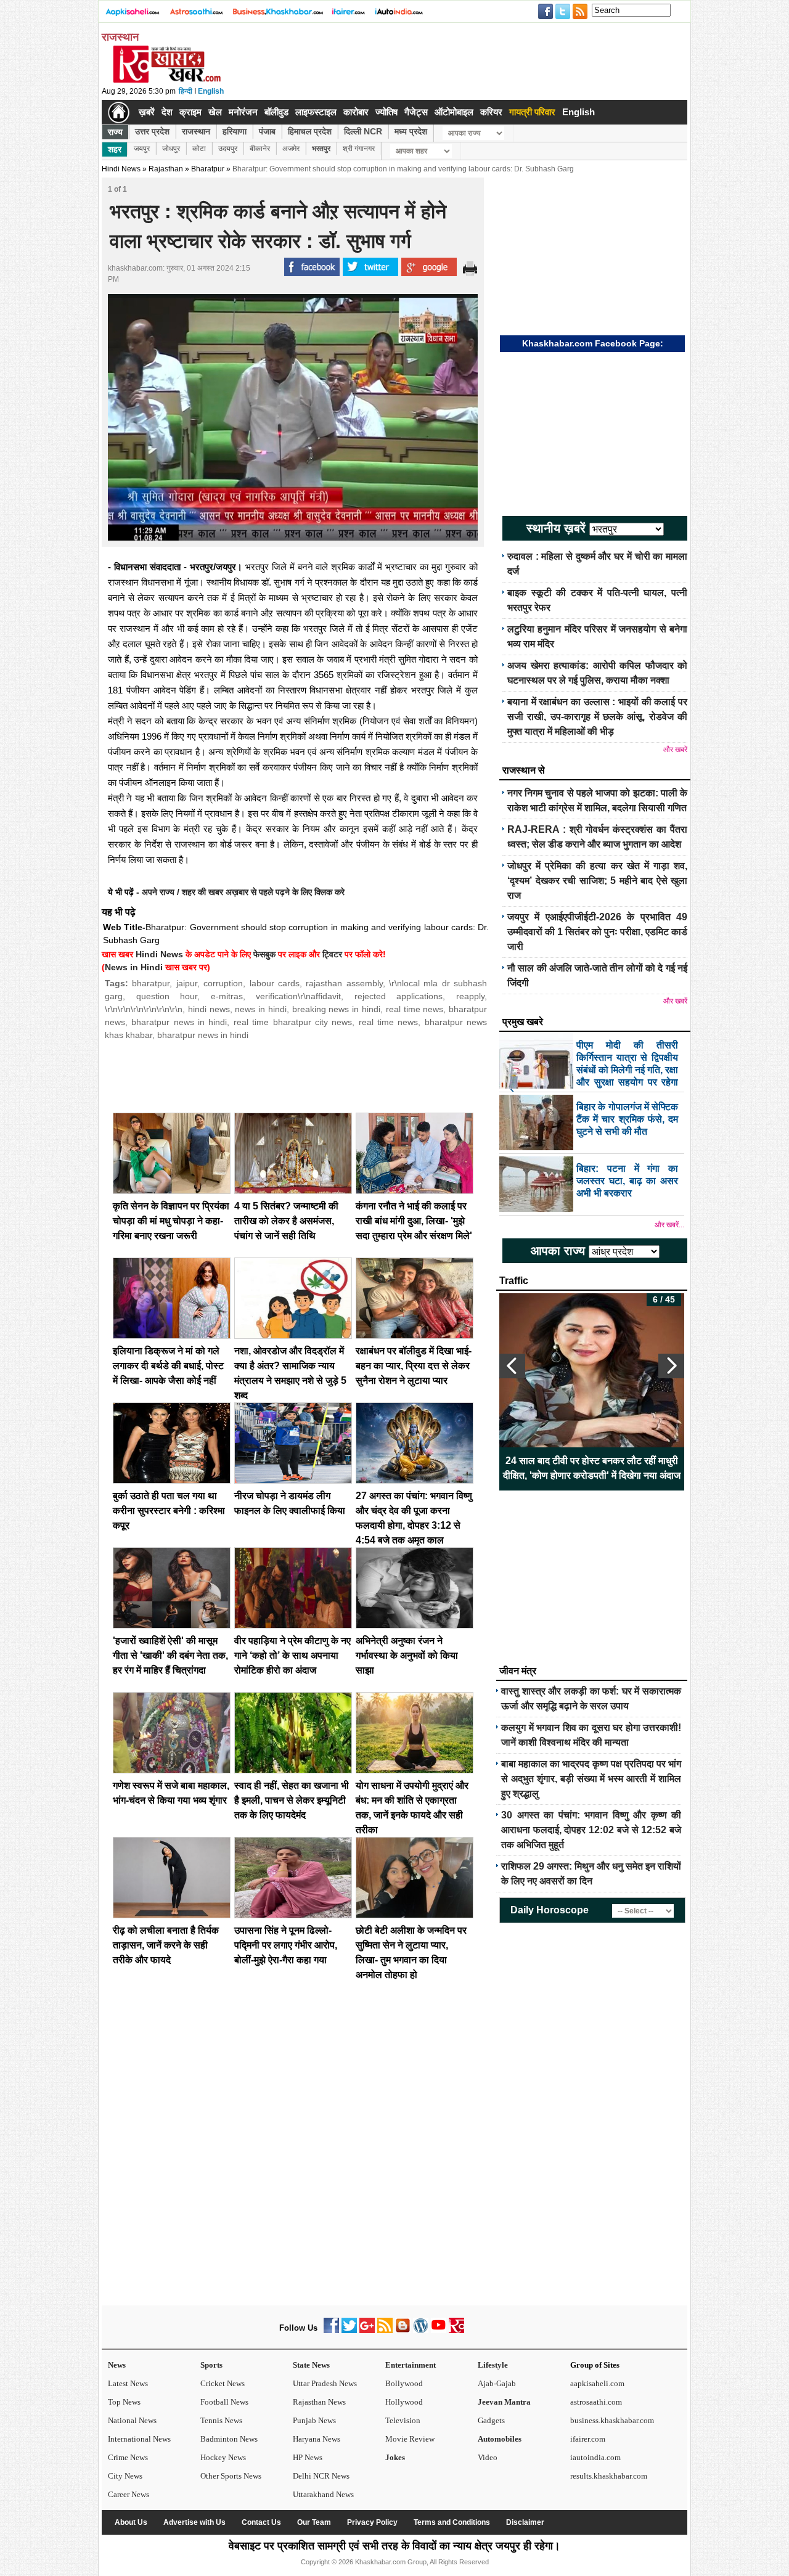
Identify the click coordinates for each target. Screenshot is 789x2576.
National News (132, 2420)
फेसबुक (264, 954)
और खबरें (675, 750)
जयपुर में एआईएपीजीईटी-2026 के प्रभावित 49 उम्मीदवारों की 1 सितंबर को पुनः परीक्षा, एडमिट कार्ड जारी (597, 932)
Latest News (128, 2383)
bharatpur (151, 983)
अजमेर (291, 149)
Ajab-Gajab (497, 2383)
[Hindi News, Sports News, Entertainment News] (119, 112)
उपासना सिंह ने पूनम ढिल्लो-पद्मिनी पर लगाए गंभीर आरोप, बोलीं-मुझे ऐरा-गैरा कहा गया (286, 1945)
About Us (131, 2522)
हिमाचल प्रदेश (310, 131)
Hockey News (223, 2457)
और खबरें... (669, 1225)
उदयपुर (228, 149)
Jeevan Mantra (504, 2402)
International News (139, 2439)
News (117, 2365)
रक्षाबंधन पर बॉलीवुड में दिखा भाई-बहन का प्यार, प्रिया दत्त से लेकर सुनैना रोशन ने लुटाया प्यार (414, 1366)
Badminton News (229, 2439)
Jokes (395, 2457)
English (211, 91)
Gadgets (491, 2420)
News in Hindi (134, 967)
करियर (491, 112)
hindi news (209, 1009)
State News (311, 2365)
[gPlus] (367, 2330)
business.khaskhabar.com (612, 2420)
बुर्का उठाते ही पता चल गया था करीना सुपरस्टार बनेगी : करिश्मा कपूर (169, 1511)
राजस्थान (196, 131)
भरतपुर (321, 149)
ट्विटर (332, 954)
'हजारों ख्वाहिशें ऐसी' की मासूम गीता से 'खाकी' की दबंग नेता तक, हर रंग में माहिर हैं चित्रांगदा (170, 1655)
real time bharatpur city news (293, 1022)
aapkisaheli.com (597, 2383)
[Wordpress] (421, 2330)
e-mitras (227, 996)
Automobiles (500, 2439)
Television (403, 2420)
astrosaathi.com (596, 2402)
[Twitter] (349, 2330)
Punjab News (314, 2420)
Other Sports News (231, 2476)
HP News (308, 2457)
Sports (211, 2365)
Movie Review (410, 2439)
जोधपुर (171, 149)
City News (125, 2476)
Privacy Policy (372, 2522)
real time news (415, 1009)
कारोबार (356, 112)
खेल (215, 112)
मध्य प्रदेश (411, 131)
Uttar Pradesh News (325, 2383)
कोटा (199, 149)
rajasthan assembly (344, 983)
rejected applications (399, 996)
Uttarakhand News (323, 2494)
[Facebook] (331, 2330)
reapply (470, 996)
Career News (129, 2494)
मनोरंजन (243, 112)
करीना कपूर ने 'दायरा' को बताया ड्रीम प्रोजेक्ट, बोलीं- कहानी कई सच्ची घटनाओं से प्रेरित (592, 1468)
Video (488, 2457)
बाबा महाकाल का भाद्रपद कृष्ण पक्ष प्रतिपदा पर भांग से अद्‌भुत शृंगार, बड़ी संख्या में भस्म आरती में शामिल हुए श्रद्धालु (591, 1779)
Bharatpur (208, 169)
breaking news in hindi (336, 1009)
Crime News (128, 2457)
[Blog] (403, 2330)
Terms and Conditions (452, 2522)
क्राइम (190, 112)
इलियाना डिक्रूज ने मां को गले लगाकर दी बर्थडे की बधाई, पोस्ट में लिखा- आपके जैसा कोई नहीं (168, 1366)
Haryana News (317, 2439)
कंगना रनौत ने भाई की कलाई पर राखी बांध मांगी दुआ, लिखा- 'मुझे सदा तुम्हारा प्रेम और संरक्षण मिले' (414, 1221)
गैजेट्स (416, 112)
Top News (124, 2402)
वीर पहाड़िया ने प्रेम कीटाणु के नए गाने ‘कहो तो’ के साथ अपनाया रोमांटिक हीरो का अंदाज (292, 1655)
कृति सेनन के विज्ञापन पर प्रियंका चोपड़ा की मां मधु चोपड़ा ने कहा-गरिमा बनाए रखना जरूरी (171, 1221)
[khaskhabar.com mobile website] (456, 2330)
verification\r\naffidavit (298, 996)
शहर (115, 149)
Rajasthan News (319, 2402)
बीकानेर (260, 149)
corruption (223, 983)
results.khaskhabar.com (609, 2476)
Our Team (314, 2522)
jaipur (187, 983)
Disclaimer (525, 2522)
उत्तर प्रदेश (152, 131)
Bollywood (404, 2383)
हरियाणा (235, 131)
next (671, 1366)
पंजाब (267, 131)
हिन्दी (186, 91)
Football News (224, 2402)
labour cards (275, 983)
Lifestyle (493, 2365)
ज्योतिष (386, 112)
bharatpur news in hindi (179, 1022)
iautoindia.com (595, 2457)
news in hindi (261, 1009)
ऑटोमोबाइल (454, 112)
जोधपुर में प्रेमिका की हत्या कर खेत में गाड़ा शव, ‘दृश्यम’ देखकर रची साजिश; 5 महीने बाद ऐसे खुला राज (597, 881)
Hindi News (121, 169)
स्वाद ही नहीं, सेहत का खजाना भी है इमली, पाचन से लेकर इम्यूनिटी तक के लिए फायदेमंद (292, 1800)
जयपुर (142, 149)
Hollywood (404, 2402)
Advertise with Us (194, 2522)
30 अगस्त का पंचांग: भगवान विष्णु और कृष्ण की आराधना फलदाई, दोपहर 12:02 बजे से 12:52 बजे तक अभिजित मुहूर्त (591, 1830)
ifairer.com (588, 2439)
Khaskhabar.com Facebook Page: (593, 343)
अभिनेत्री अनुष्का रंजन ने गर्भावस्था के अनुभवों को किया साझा (407, 1655)
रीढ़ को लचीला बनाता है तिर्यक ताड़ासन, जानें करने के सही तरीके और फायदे (166, 1945)
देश (167, 112)
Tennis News (221, 2420)
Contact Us (261, 2522)
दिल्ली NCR (363, 131)
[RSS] (385, 2330)
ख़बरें (147, 112)
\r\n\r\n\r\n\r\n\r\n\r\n (144, 1009)
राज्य (115, 132)
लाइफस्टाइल (316, 112)
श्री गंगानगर (359, 149)
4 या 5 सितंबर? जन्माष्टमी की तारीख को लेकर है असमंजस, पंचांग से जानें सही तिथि (286, 1221)
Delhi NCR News (321, 2476)
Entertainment (411, 2365)
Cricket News (223, 2383)
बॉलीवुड (276, 112)
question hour (167, 996)
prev (512, 1366)
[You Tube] (439, 2330)
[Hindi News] (166, 80)
